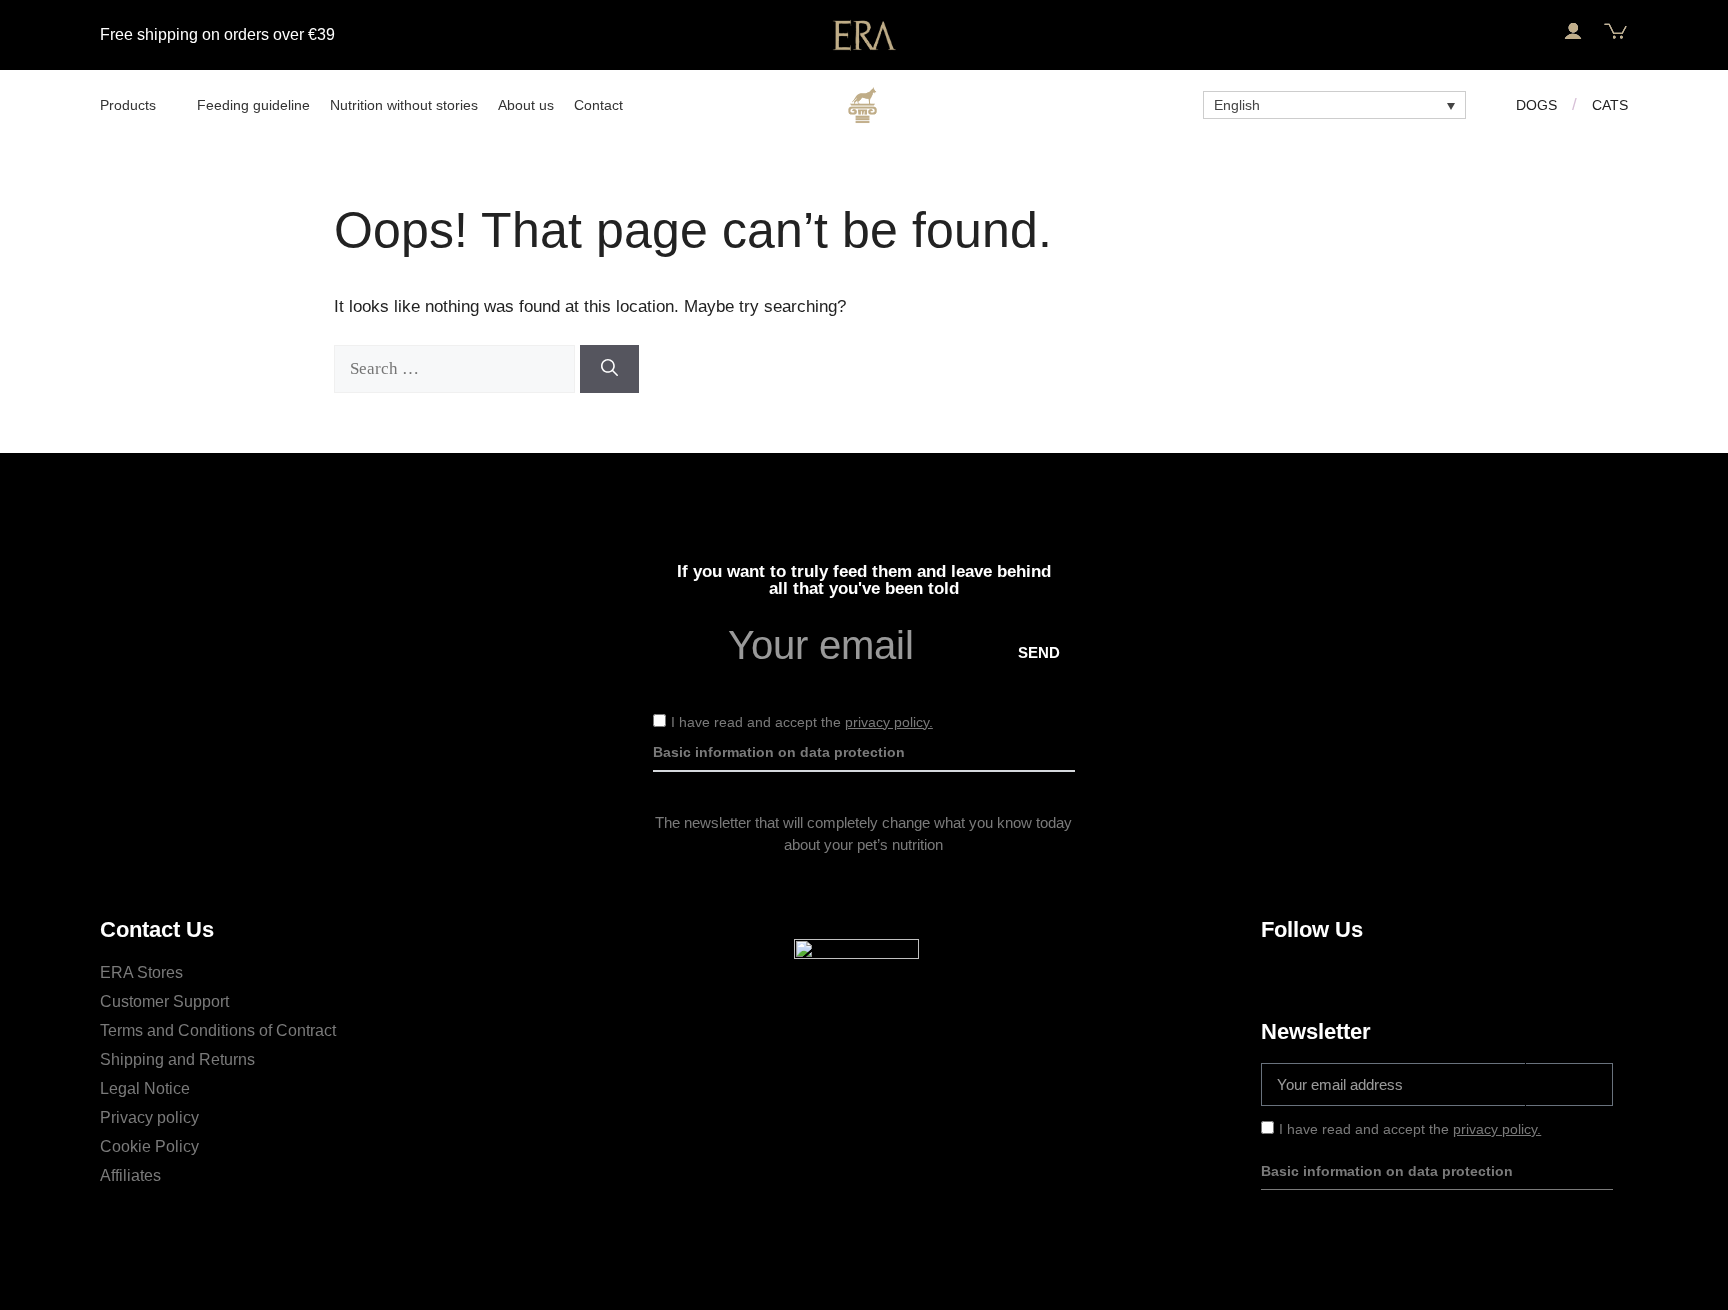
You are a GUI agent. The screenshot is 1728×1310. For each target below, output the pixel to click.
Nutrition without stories (404, 105)
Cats (1610, 105)
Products (128, 105)
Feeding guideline (253, 105)
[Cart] (1615, 31)
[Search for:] (457, 368)
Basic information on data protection (779, 752)
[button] (1529, 32)
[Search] (609, 369)
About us (526, 105)
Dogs (1536, 105)
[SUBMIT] (1569, 1084)
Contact (598, 105)
